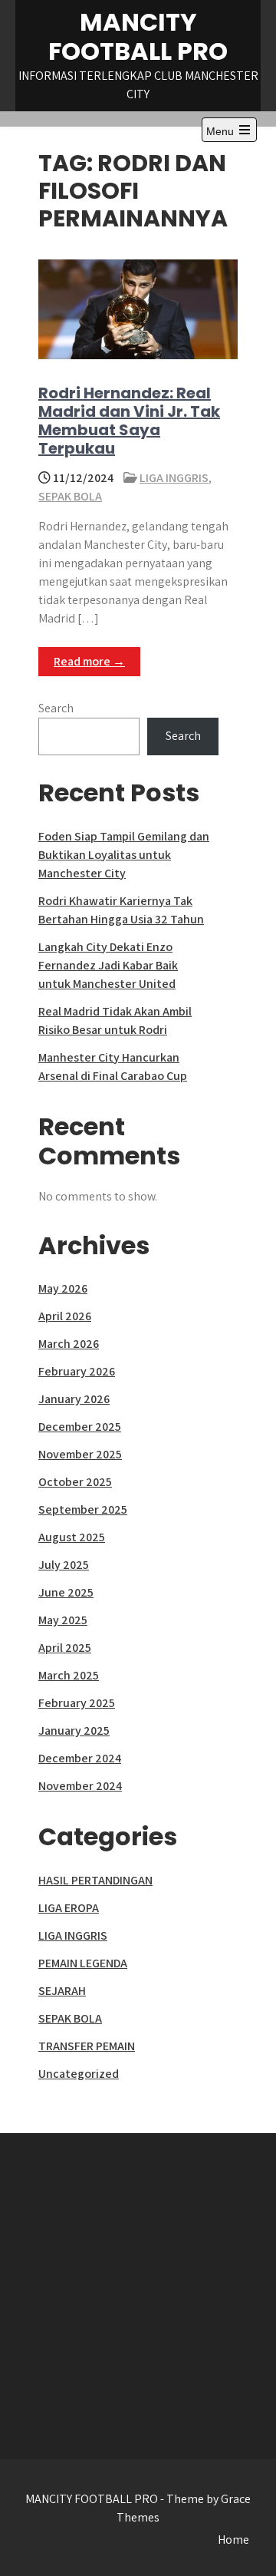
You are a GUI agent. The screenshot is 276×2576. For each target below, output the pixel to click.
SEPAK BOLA (70, 496)
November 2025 (80, 1454)
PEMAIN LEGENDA (83, 1963)
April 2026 (65, 1316)
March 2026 (69, 1344)
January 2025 (74, 1731)
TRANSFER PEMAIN (87, 2046)
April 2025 (65, 1648)
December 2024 (80, 1758)
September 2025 (83, 1509)
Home (233, 2540)
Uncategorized (79, 2074)
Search (56, 708)
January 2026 (74, 1399)
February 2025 (77, 1703)
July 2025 (64, 1565)
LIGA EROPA (69, 1908)
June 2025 (66, 1592)
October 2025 (75, 1482)
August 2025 (72, 1537)
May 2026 (63, 1288)
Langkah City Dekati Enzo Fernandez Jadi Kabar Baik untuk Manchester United (108, 965)
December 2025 (80, 1427)
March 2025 (69, 1675)
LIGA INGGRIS (174, 478)
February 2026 (77, 1371)
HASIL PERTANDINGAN (95, 1880)
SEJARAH (62, 1991)
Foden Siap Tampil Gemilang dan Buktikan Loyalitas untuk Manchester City (124, 855)
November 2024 (80, 1786)
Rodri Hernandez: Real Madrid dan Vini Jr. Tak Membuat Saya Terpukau (129, 421)
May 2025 (63, 1620)
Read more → (89, 661)
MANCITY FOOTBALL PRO (138, 36)
